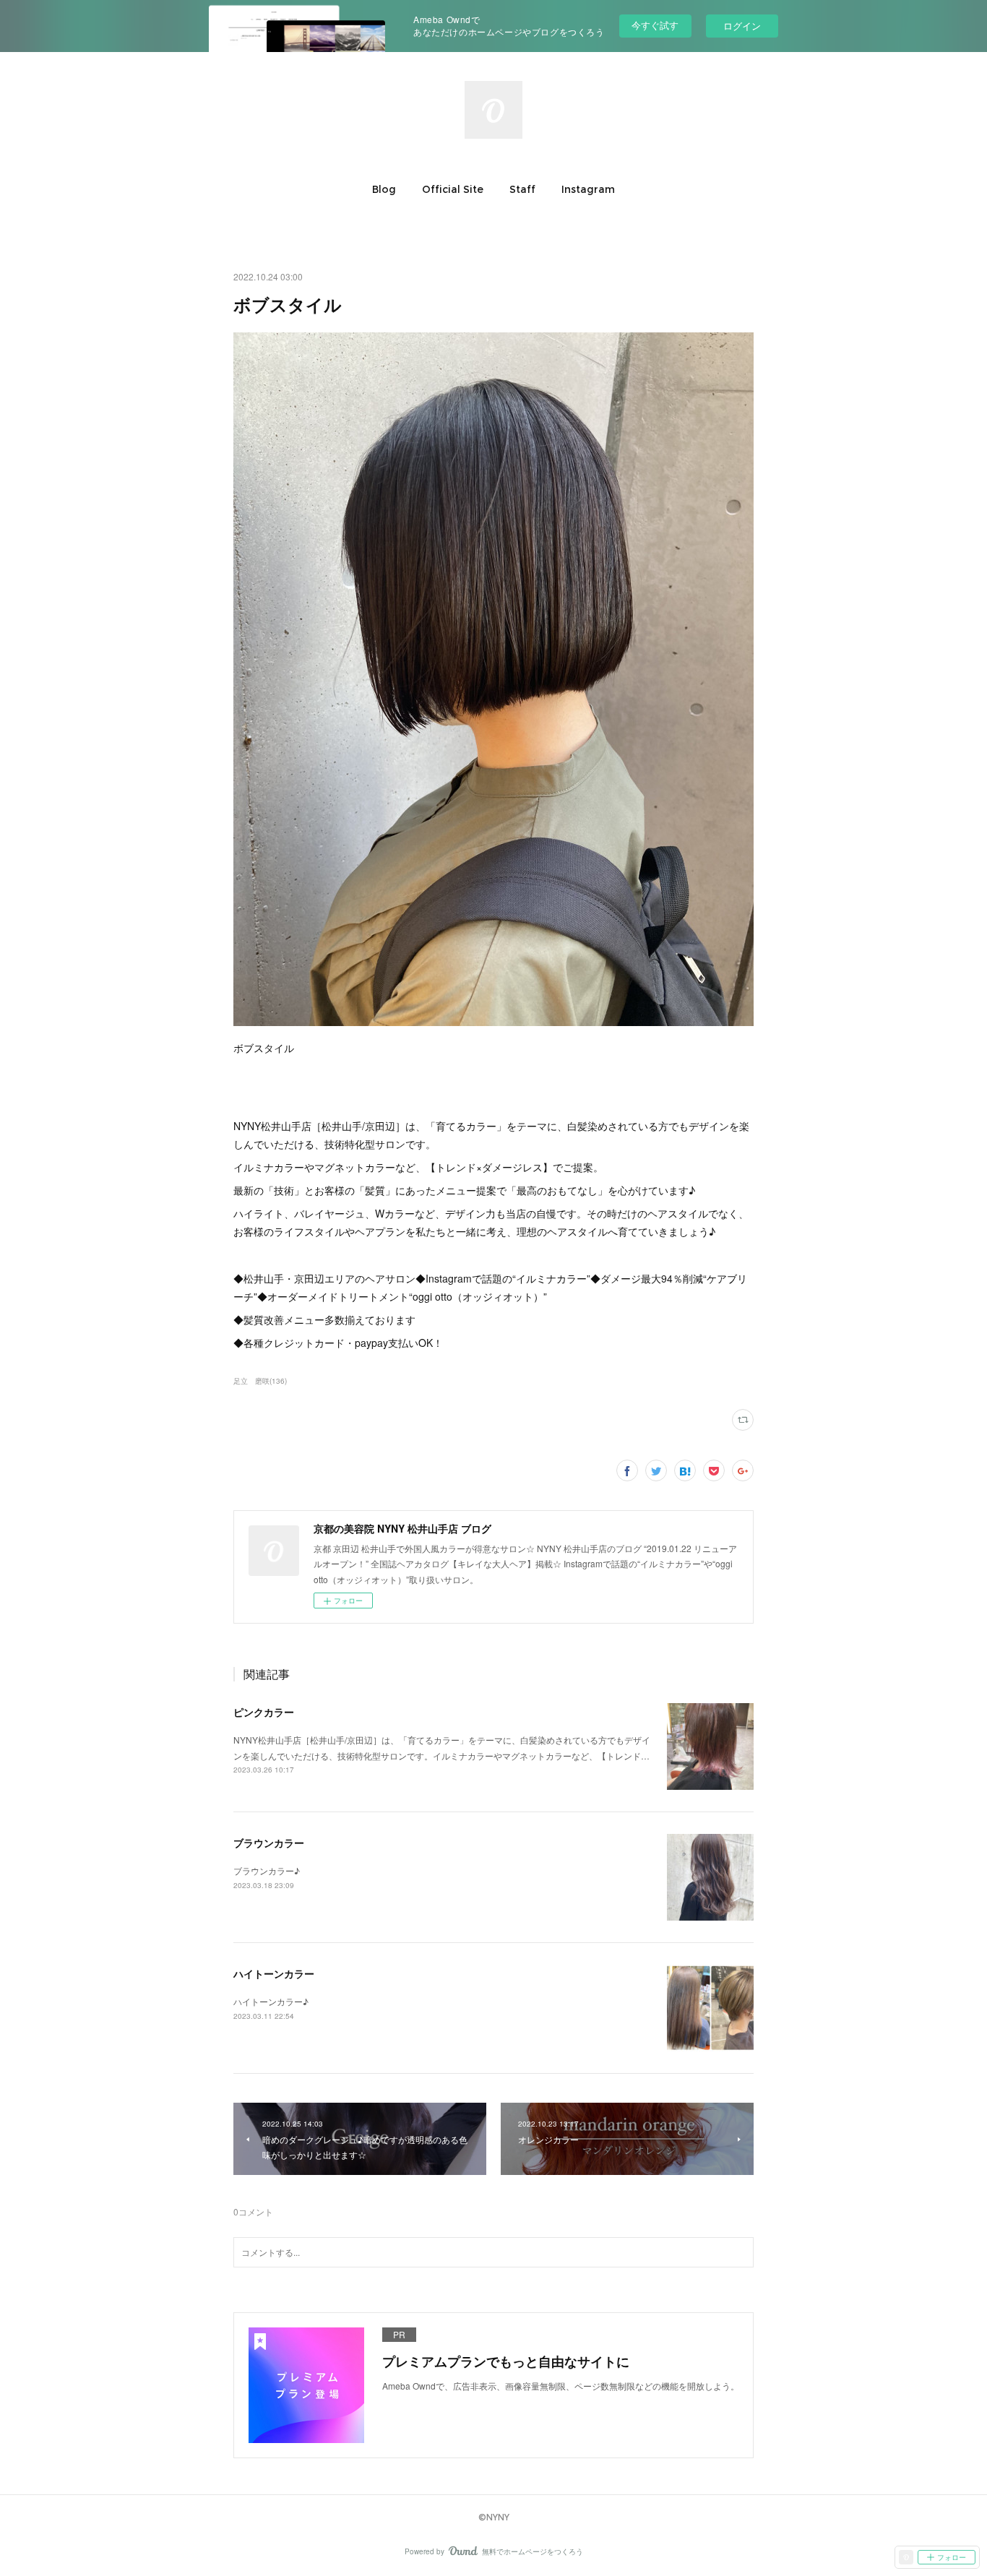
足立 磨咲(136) (260, 1381)
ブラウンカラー (269, 1843)
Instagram (588, 189)
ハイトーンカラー (274, 1973)
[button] (384, 189)
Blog (384, 189)
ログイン (742, 26)
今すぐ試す (655, 25)
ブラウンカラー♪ (267, 1870)
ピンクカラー (264, 1712)
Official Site (453, 189)
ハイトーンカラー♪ (271, 2001)
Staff (522, 189)
